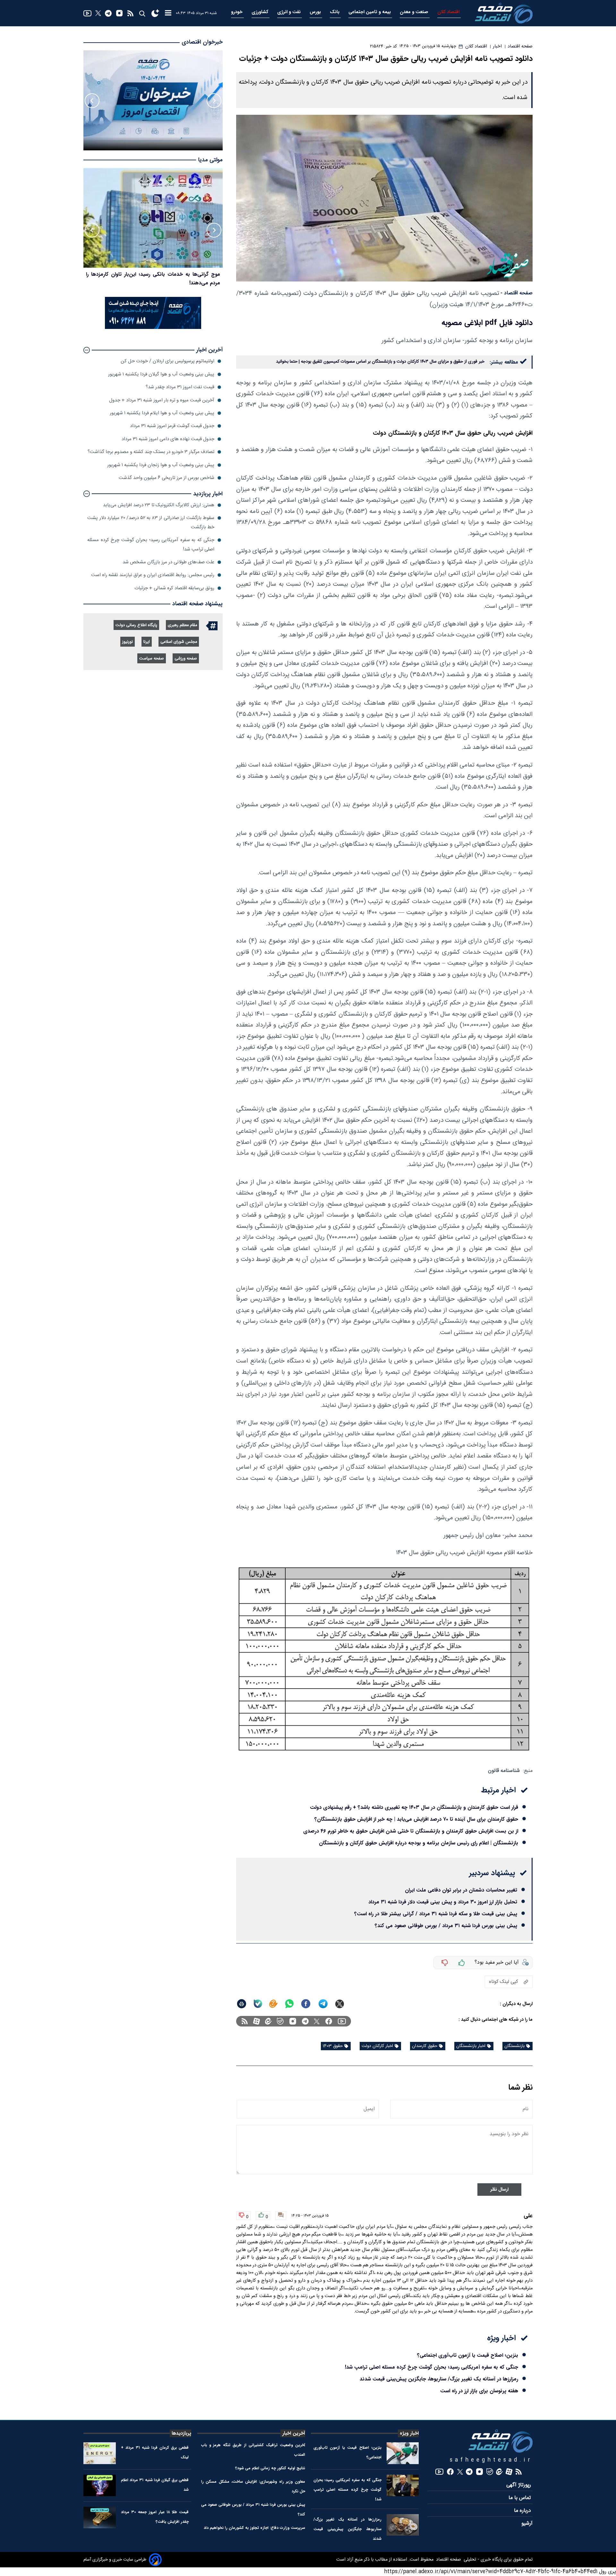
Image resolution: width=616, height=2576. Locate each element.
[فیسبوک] (329, 2021)
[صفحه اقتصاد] (504, 13)
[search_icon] (142, 13)
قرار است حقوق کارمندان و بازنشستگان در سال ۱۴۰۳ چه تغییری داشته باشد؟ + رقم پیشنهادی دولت (414, 1807)
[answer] (281, 2215)
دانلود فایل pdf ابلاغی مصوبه (487, 323)
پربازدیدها (181, 2433)
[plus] (462, 1963)
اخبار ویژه (409, 2433)
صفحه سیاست (152, 659)
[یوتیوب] (87, 13)
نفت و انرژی (290, 12)
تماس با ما (521, 2498)
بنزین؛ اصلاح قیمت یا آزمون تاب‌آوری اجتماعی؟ (468, 2355)
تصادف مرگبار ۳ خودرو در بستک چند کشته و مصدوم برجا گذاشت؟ (151, 452)
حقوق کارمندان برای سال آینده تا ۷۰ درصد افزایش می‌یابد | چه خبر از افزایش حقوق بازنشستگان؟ (416, 1819)
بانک (335, 12)
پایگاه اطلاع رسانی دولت (136, 625)
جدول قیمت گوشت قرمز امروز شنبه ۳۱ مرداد (172, 426)
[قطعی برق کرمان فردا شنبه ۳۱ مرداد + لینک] (100, 2453)
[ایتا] (273, 2004)
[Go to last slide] (214, 101)
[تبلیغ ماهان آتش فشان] (153, 328)
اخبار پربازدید (208, 494)
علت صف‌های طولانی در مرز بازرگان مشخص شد (168, 562)
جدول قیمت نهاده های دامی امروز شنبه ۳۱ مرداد (168, 439)
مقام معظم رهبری (182, 625)
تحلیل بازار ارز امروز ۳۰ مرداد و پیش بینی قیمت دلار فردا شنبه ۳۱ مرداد (443, 1902)
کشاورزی (261, 12)
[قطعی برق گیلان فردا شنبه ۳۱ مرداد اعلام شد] (100, 2485)
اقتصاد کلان (449, 12)
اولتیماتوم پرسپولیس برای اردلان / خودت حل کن (167, 361)
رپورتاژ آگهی (519, 2485)
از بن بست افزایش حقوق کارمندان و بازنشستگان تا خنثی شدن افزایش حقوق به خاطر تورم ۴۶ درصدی (411, 1831)
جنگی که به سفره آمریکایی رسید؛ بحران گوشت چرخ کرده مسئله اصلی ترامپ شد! (432, 2367)
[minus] (445, 1963)
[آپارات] (257, 2021)
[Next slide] (92, 101)
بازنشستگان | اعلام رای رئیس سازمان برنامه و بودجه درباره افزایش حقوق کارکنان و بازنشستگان (419, 1843)
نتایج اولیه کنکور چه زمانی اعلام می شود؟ (270, 2468)
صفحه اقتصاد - (517, 293)
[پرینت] (242, 2004)
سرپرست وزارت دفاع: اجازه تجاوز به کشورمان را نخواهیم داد (254, 2528)
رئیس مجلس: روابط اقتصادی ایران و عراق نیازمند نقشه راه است (153, 575)
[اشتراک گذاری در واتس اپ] (289, 2004)
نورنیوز (128, 642)
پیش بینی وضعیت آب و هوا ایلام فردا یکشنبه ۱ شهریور (162, 413)
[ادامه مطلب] (87, 350)
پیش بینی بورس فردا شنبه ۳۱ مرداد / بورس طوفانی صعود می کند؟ (446, 1926)
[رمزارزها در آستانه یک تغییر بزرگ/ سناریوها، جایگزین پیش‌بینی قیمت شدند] (403, 2525)
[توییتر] (98, 13)
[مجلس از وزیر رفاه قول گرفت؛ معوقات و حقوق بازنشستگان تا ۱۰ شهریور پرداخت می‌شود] (153, 218)
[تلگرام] (108, 13)
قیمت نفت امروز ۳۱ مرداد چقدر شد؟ (180, 387)
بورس (316, 12)
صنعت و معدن (415, 12)
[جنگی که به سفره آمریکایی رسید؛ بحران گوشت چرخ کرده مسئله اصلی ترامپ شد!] (403, 2485)
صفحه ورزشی (186, 659)
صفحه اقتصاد (448, 2560)
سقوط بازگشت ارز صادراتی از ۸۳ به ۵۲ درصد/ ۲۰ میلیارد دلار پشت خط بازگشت (151, 522)
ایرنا (147, 642)
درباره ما (523, 2511)
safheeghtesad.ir (491, 2460)
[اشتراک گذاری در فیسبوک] (306, 2004)
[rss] (130, 13)
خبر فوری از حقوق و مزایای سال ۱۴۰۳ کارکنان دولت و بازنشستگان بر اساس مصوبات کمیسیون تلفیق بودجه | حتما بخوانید (380, 362)
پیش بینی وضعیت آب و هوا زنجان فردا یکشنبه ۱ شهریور (161, 465)
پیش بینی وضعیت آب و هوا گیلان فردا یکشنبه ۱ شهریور (161, 374)
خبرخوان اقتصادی (202, 42)
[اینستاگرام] (119, 13)
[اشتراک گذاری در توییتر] (340, 2004)
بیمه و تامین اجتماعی (370, 12)
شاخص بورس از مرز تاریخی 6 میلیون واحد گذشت (167, 478)
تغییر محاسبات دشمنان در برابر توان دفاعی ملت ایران (461, 1890)
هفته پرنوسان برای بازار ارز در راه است (479, 2391)
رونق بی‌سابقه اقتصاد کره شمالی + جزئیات (174, 588)
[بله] (258, 2004)
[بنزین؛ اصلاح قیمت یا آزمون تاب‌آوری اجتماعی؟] (403, 2453)
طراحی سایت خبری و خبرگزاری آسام (115, 2560)
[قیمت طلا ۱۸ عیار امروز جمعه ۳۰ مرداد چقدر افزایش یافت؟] (100, 2517)
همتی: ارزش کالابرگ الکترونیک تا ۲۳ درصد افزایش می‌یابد (159, 505)
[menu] (168, 13)
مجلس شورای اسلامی (179, 642)
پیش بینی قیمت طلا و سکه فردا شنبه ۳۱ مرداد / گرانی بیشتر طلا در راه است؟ (436, 1914)
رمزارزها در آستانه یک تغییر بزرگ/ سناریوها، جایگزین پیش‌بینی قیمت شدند (439, 2379)
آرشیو (527, 2524)
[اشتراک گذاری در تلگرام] (323, 2004)
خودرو (237, 12)
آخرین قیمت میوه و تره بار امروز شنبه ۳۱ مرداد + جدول (162, 400)
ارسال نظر (499, 2190)
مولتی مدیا (210, 160)
